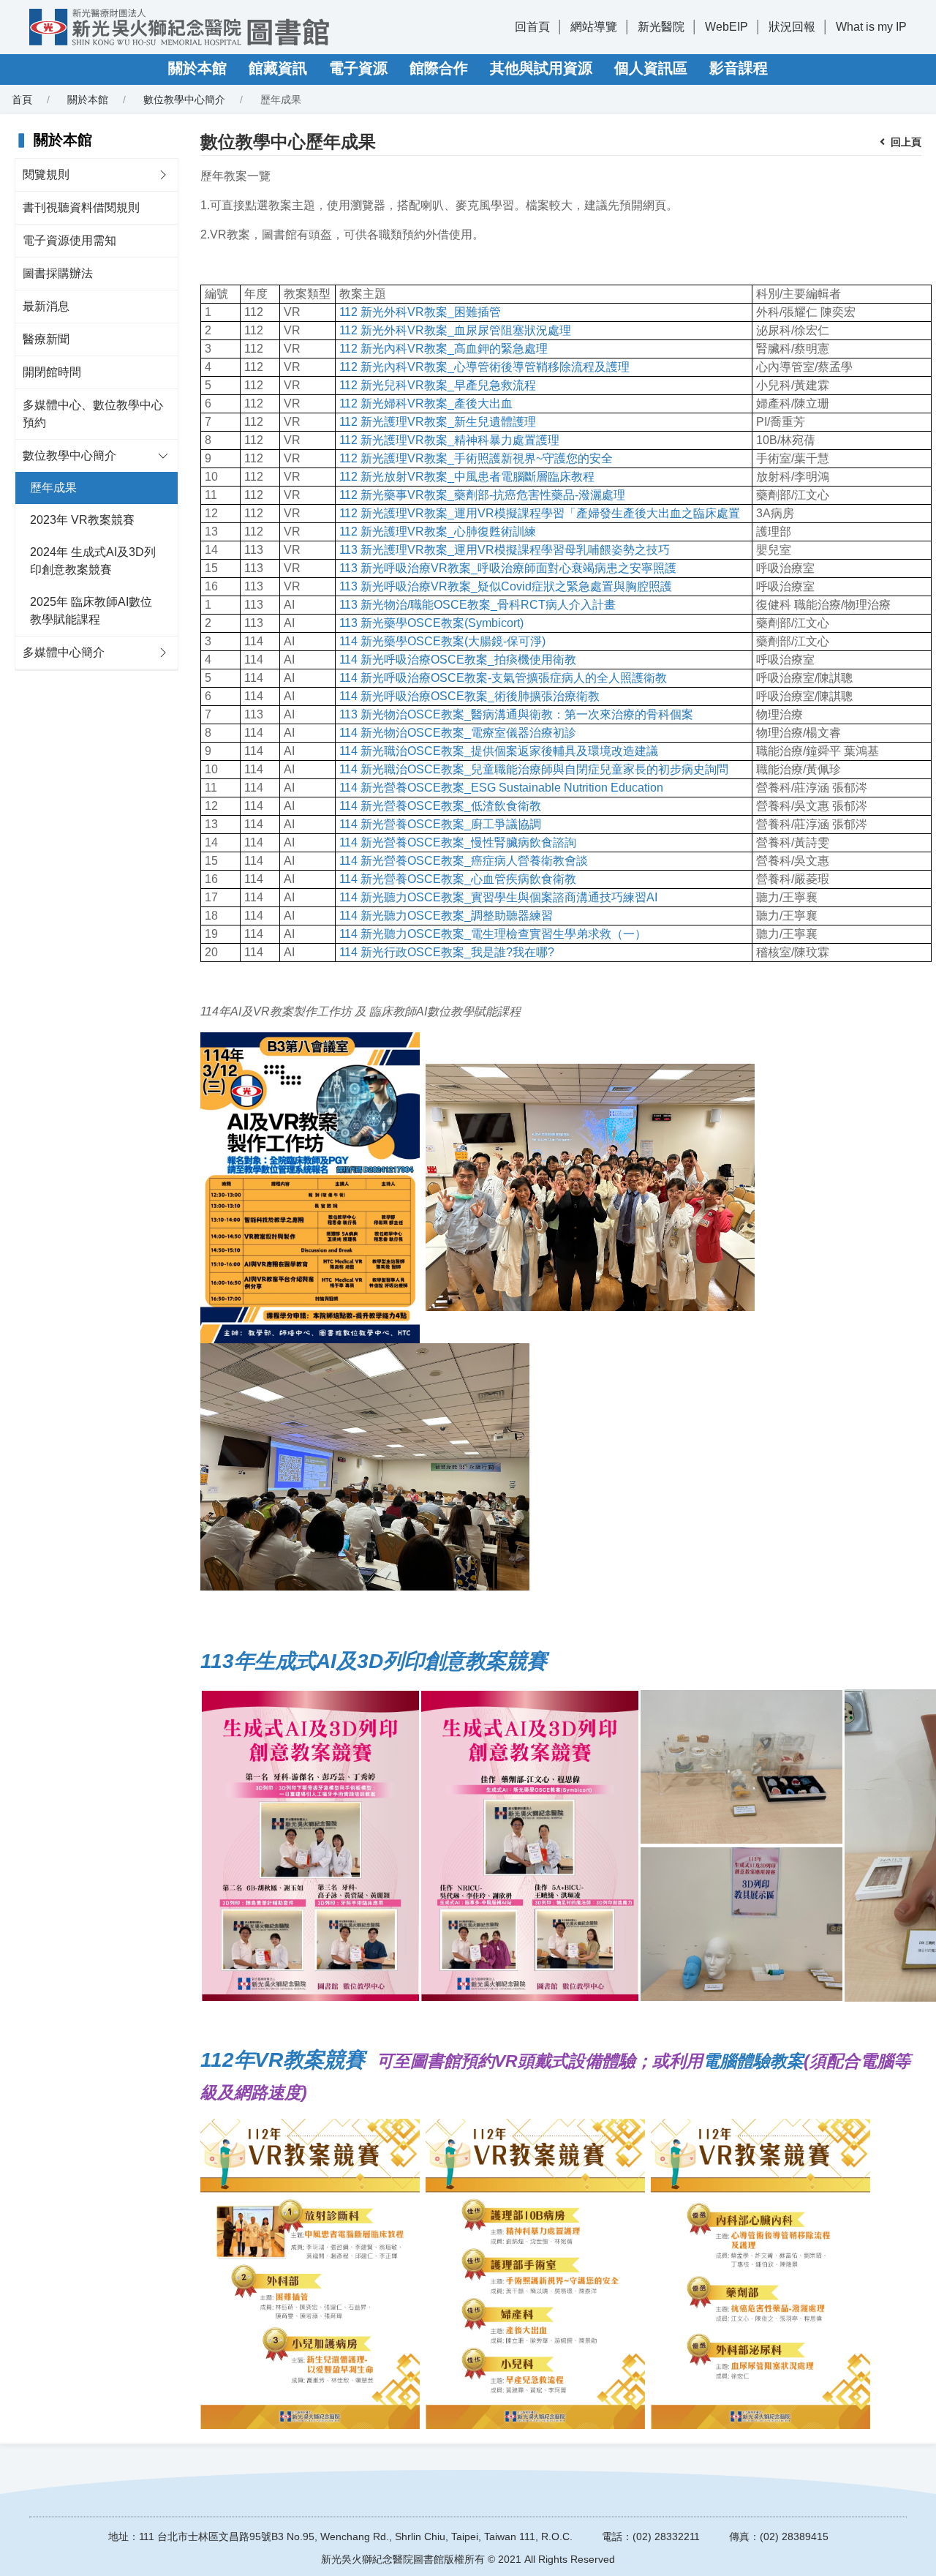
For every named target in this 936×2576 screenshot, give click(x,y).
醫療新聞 (46, 339)
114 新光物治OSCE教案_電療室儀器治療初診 (458, 733)
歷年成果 (53, 488)
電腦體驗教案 (753, 2061)
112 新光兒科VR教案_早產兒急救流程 (438, 385)
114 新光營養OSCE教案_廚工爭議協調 (440, 824)
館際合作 (439, 68)
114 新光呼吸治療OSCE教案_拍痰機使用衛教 (458, 660)
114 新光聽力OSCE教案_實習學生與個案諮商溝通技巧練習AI (498, 897)
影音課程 (739, 68)
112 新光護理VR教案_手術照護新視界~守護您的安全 (476, 458)
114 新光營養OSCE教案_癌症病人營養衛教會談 (464, 861)
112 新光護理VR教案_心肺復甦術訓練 (438, 532)
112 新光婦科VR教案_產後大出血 (426, 403)
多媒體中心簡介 (64, 652)
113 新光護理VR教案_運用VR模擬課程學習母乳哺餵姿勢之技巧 (505, 550)
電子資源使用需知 (69, 240)
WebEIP (726, 27)
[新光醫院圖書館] (179, 27)
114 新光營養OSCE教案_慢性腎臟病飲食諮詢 (458, 842)
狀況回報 (792, 27)
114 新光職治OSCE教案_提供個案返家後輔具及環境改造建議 (499, 751)
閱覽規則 (46, 174)
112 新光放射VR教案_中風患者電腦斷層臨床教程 (467, 477)
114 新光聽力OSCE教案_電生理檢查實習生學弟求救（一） (493, 934)
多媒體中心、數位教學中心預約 (93, 414)
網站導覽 (594, 27)
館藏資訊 (278, 68)
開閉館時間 (52, 372)
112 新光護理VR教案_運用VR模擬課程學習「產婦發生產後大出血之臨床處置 (540, 513)
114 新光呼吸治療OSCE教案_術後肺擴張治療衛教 (469, 696)
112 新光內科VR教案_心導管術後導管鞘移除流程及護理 (484, 367)
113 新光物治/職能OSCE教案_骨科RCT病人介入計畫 (478, 605)
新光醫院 (661, 27)
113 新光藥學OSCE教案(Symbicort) (431, 623)
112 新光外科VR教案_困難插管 (420, 312)
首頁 (22, 99)
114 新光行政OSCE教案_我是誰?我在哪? (447, 952)
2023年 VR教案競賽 (82, 520)
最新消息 (46, 306)
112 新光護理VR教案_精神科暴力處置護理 (449, 440)
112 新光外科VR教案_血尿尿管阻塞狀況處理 (455, 330)
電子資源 (358, 68)
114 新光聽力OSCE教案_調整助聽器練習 (446, 916)
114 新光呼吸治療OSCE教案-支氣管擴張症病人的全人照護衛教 (503, 678)
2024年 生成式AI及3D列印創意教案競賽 (93, 561)
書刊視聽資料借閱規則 (81, 207)
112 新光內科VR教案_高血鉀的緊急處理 (444, 349)
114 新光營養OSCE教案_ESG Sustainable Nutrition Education (501, 788)
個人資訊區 (651, 68)
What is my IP (871, 27)
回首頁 (532, 27)
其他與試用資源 (541, 68)
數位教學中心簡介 (69, 455)
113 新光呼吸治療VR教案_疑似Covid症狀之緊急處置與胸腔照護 (506, 586)
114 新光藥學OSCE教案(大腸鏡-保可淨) (442, 641)
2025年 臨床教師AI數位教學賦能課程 (91, 611)
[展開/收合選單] (163, 175)
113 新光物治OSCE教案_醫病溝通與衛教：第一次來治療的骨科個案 (516, 714)
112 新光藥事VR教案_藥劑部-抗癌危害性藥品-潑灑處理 (482, 495)
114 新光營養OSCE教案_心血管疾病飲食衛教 (458, 879)
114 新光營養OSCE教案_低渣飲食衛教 (440, 806)
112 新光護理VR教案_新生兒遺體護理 (438, 422)
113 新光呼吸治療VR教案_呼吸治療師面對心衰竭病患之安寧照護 (508, 568)
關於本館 (197, 68)
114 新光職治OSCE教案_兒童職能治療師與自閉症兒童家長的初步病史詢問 (534, 769)
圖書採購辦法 (58, 273)
